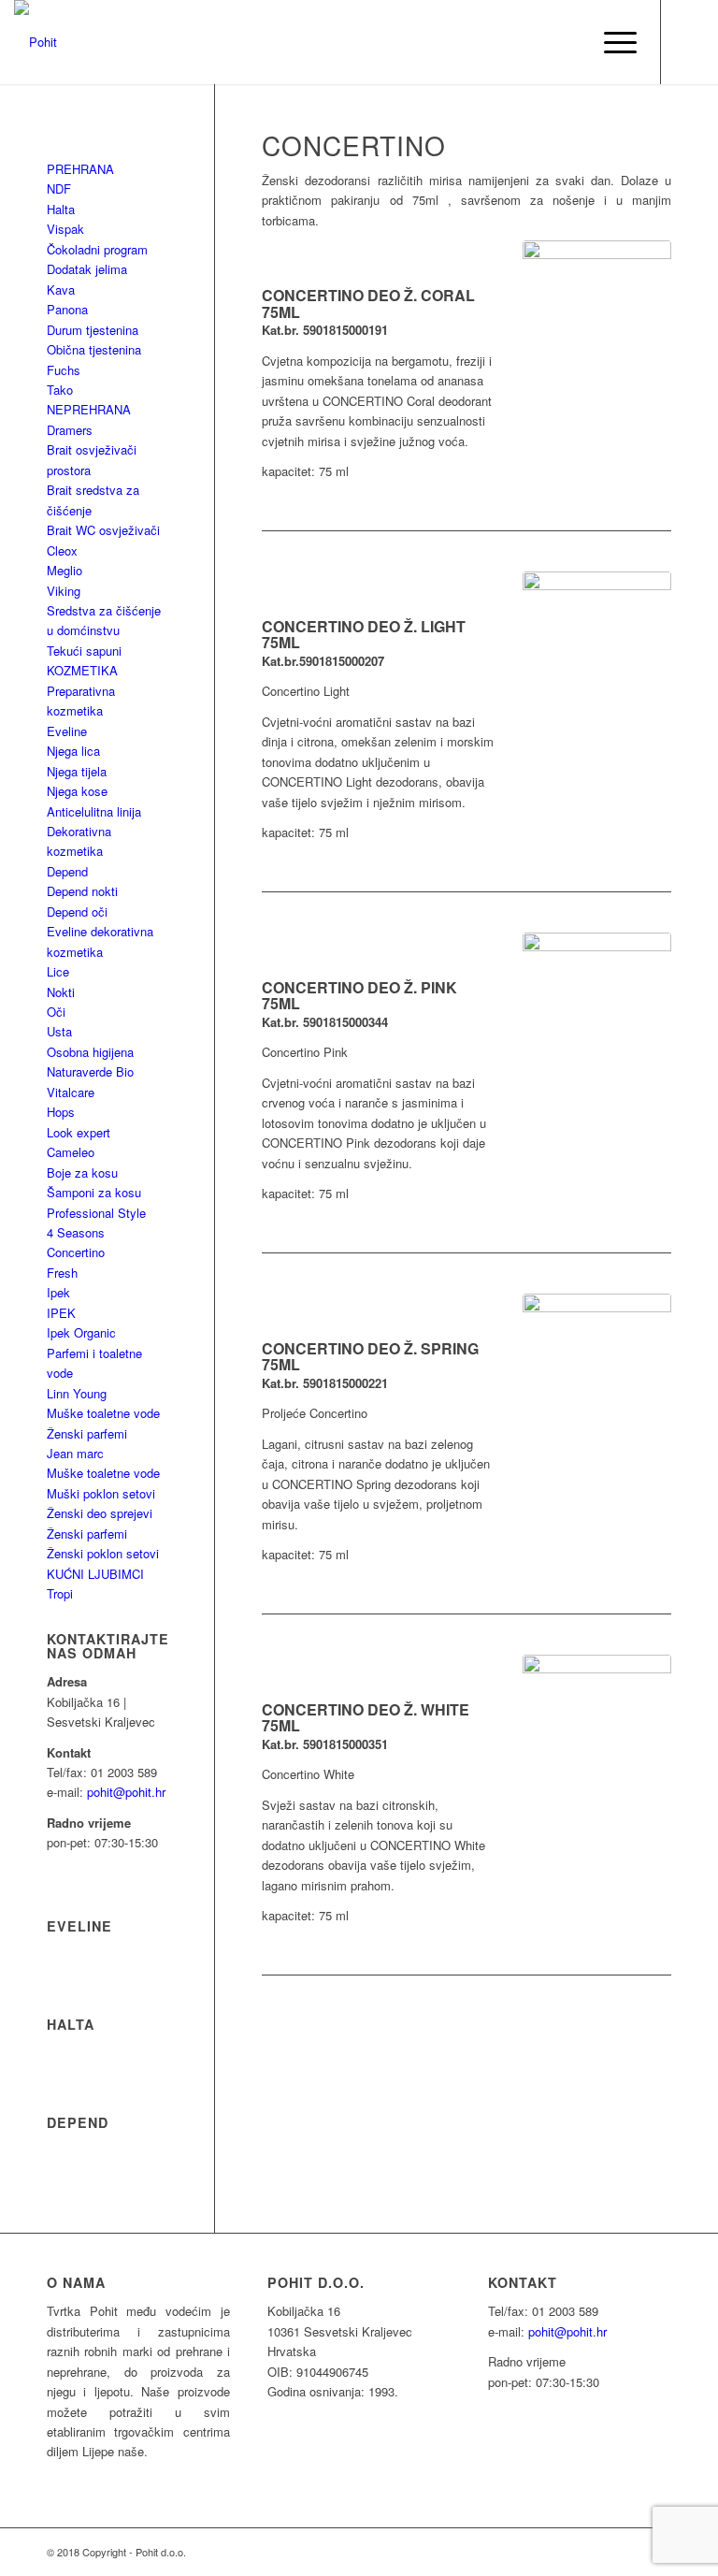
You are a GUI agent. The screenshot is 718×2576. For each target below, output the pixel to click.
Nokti (61, 992)
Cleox (62, 550)
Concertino (76, 1252)
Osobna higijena (90, 1052)
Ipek (58, 1292)
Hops (61, 1112)
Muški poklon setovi (101, 1493)
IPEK (61, 1313)
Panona (67, 309)
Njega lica (73, 751)
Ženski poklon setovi (103, 1553)
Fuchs (64, 370)
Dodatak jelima (87, 269)
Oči (56, 1012)
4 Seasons (76, 1232)
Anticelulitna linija (94, 811)
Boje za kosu (82, 1172)
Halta (61, 209)
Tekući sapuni (84, 651)
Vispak (65, 229)
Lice (58, 971)
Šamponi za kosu (94, 1192)
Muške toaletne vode (103, 1413)
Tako (60, 390)
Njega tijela (77, 771)
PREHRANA (80, 169)
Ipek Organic (81, 1332)
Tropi (60, 1593)
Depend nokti (82, 891)
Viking (64, 591)
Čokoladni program (97, 249)
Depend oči (77, 912)
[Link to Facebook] (690, 42)
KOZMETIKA (82, 670)
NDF (59, 188)
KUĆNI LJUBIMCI (95, 1574)
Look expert (79, 1132)
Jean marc (75, 1453)
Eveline (67, 731)
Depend (67, 871)
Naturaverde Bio (90, 1071)
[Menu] (611, 42)
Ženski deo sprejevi (100, 1513)
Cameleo (71, 1152)
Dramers (70, 430)
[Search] (567, 42)
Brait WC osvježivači (103, 530)
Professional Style (96, 1213)
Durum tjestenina (93, 330)
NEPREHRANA (89, 409)
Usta (59, 1031)
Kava (61, 289)
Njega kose (77, 791)
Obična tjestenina (94, 349)
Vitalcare (71, 1092)
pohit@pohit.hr (126, 1792)
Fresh (62, 1273)
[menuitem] (567, 42)
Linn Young (77, 1393)
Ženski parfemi (87, 1433)
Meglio (65, 570)
